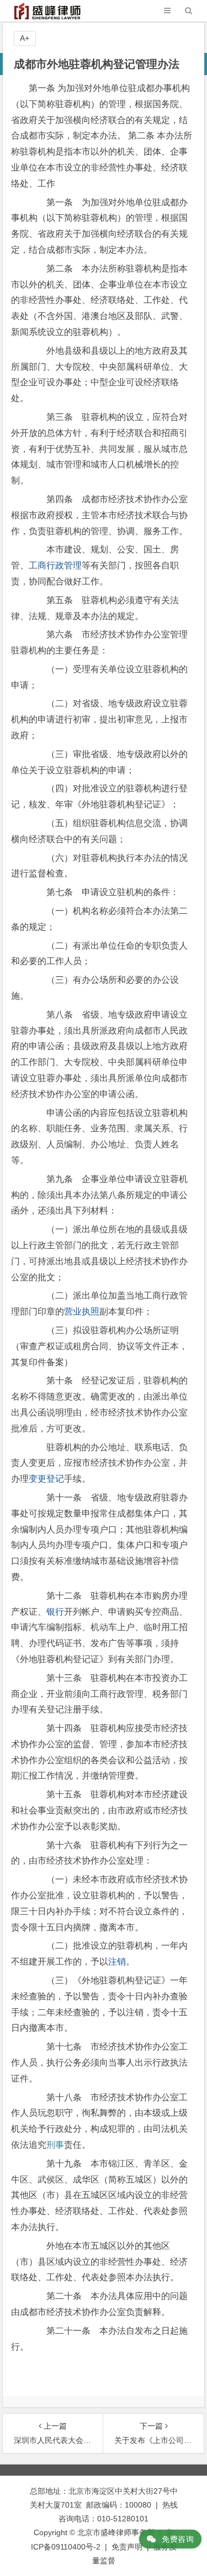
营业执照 (82, 1311)
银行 (55, 1612)
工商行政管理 (55, 565)
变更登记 (46, 1479)
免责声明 (127, 2547)
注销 (117, 1962)
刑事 (55, 2145)
